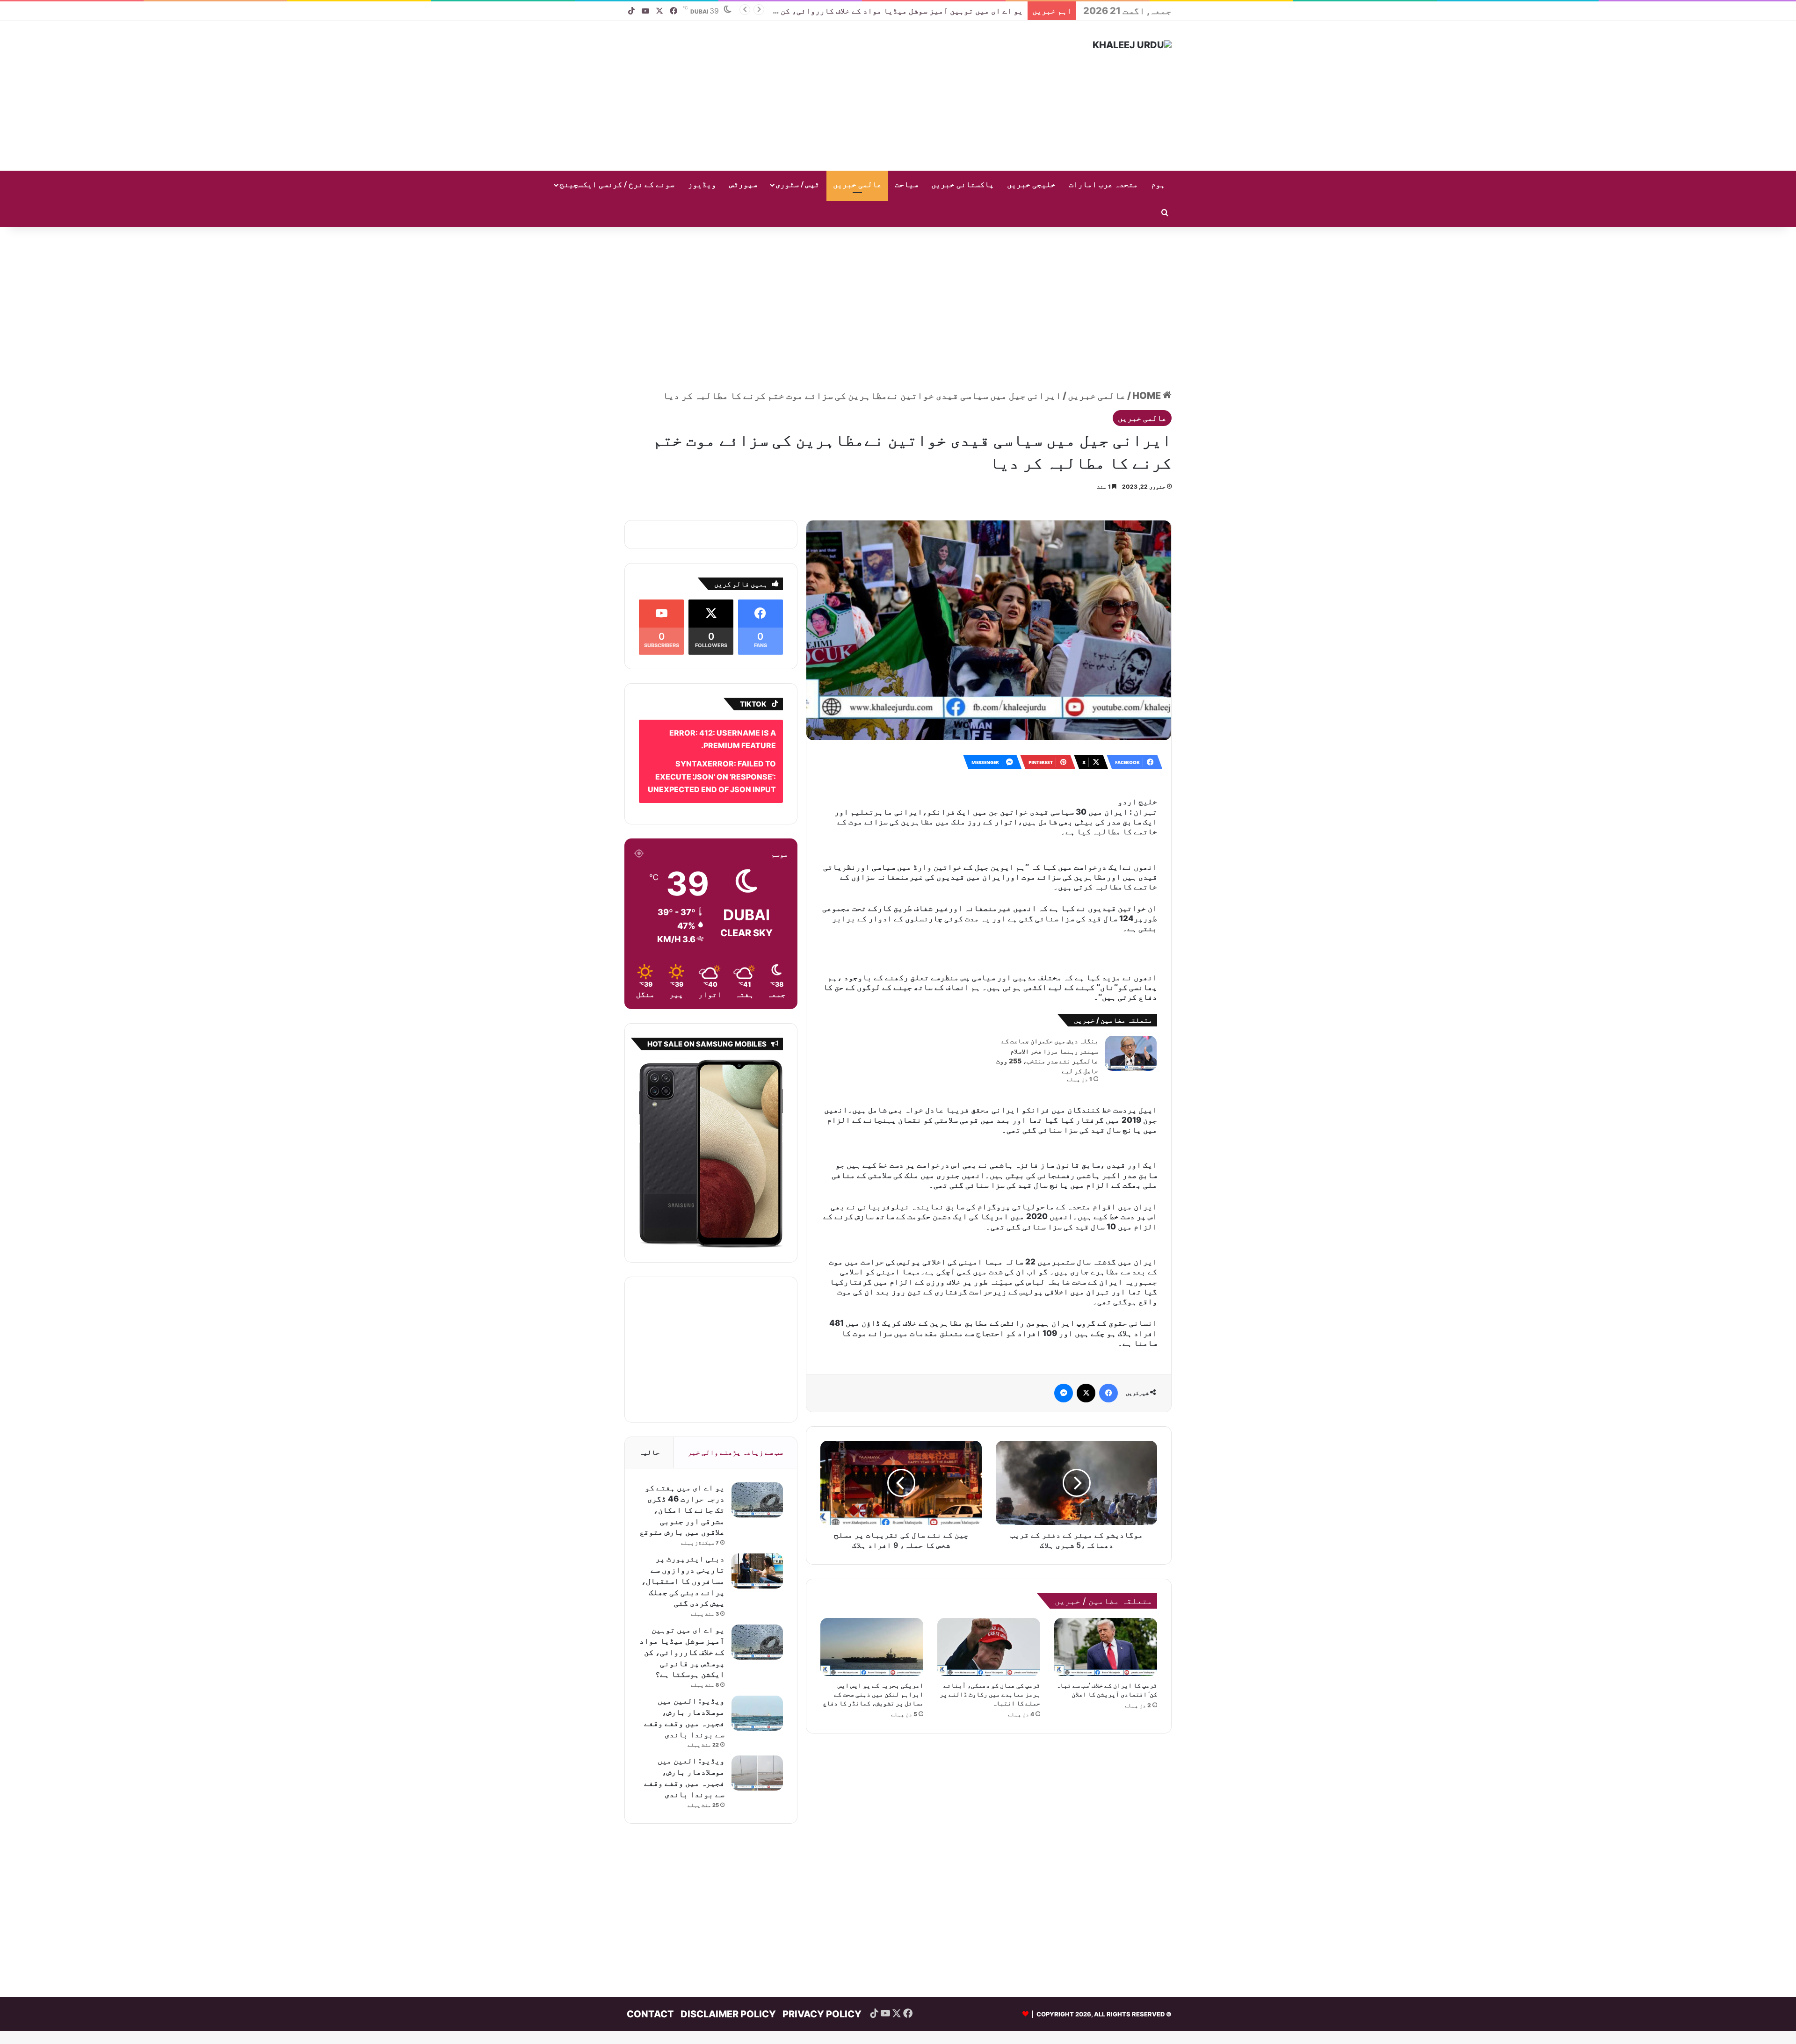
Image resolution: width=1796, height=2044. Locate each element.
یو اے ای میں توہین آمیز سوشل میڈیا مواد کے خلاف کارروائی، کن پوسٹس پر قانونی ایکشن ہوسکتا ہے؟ (682, 1625)
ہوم (1158, 185)
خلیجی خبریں (1031, 185)
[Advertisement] (804, 96)
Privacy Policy (822, 1987)
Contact (650, 1987)
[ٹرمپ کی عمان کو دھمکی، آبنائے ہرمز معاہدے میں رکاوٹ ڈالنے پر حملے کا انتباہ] (989, 1538)
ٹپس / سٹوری (797, 185)
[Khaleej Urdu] (1132, 45)
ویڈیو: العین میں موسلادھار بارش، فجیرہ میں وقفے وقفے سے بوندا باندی (885, 11)
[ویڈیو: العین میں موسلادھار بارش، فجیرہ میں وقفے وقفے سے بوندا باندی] (757, 1686)
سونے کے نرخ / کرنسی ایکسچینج (617, 185)
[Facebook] (1108, 1284)
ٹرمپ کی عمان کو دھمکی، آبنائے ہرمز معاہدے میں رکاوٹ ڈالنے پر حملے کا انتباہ (990, 1585)
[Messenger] (1064, 1284)
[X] (1086, 1284)
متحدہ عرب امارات (1103, 185)
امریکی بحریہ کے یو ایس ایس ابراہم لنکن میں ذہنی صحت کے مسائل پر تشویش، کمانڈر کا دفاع (873, 1585)
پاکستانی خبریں (963, 185)
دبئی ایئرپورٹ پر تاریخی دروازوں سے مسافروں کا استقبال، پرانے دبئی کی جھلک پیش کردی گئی (683, 1554)
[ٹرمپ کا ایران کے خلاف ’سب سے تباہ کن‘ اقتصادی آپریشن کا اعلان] (1106, 1538)
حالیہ (649, 1425)
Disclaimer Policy (728, 1987)
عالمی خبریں (857, 185)
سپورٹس (743, 185)
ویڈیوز (702, 185)
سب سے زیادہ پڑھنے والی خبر (735, 1425)
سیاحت (906, 185)
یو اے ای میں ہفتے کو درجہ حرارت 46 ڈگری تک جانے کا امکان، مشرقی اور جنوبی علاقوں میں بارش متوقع (682, 1483)
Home (1148, 382)
